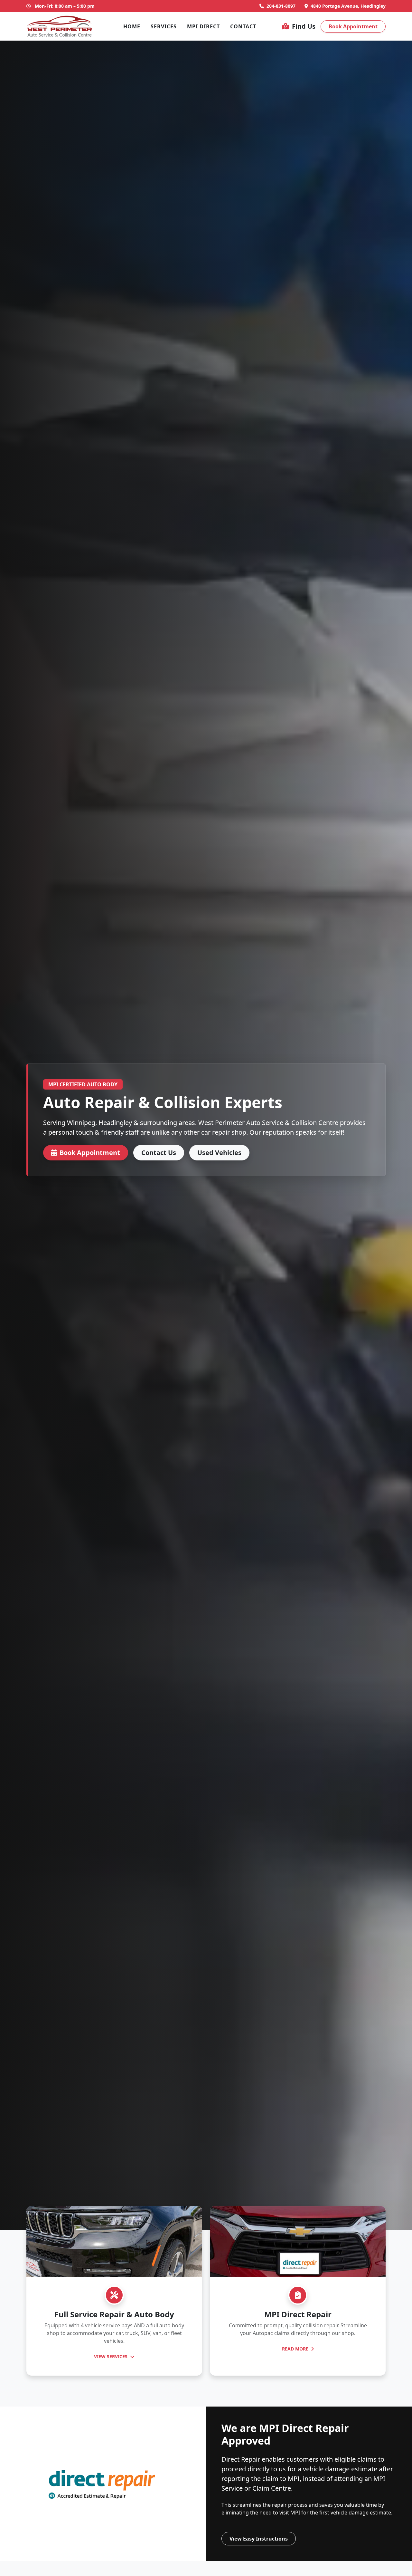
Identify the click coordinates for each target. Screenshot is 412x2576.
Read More (296, 2349)
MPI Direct (203, 26)
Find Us (304, 26)
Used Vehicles (219, 1153)
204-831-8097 (281, 6)
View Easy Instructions (259, 2539)
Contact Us (159, 1153)
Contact (243, 26)
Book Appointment (353, 26)
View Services (111, 2356)
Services (164, 26)
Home (132, 26)
